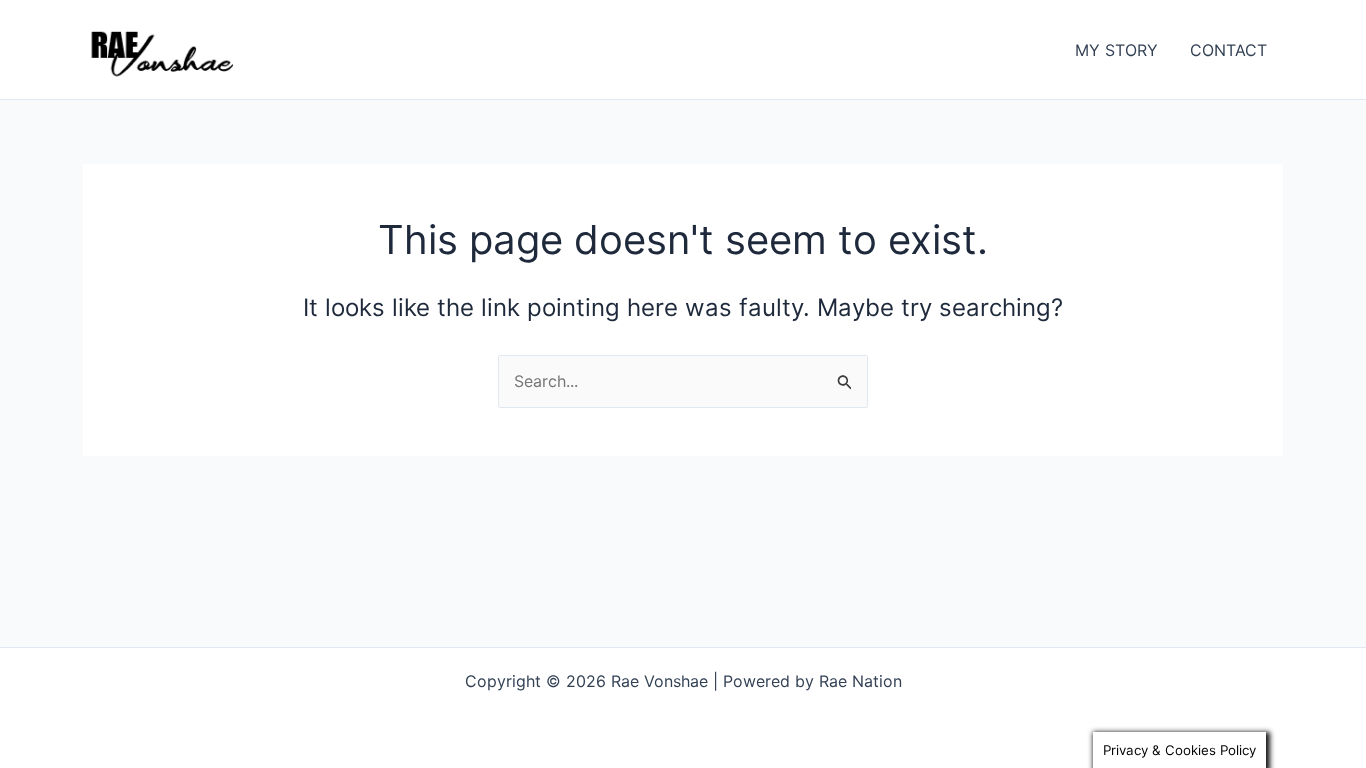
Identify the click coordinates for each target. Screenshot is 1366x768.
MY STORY (1116, 50)
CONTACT (1228, 50)
